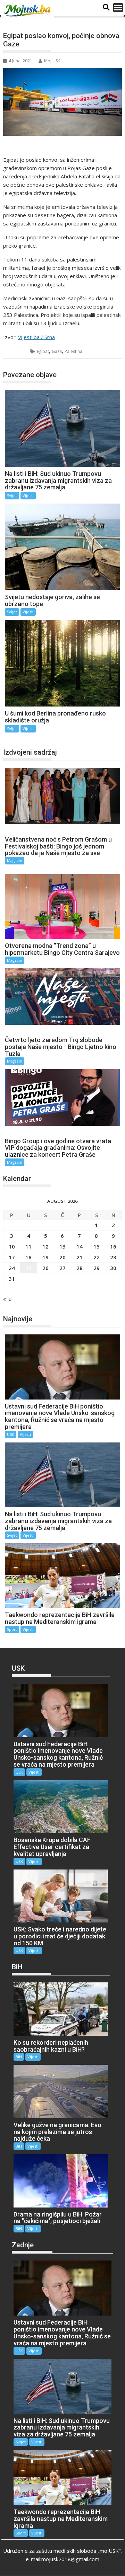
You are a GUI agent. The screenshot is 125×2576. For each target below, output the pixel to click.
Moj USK (52, 61)
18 (28, 1257)
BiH (19, 2057)
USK (11, 1434)
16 (113, 1246)
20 (62, 1257)
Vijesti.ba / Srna (36, 337)
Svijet (17, 351)
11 (28, 1246)
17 (12, 1257)
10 (12, 1246)
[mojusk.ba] (28, 11)
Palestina (73, 351)
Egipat (43, 351)
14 (80, 1246)
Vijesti (28, 495)
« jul (8, 1299)
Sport (12, 1629)
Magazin (15, 860)
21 (80, 1257)
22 (97, 1257)
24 (12, 1268)
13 (62, 1246)
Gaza (57, 351)
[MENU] (118, 8)
